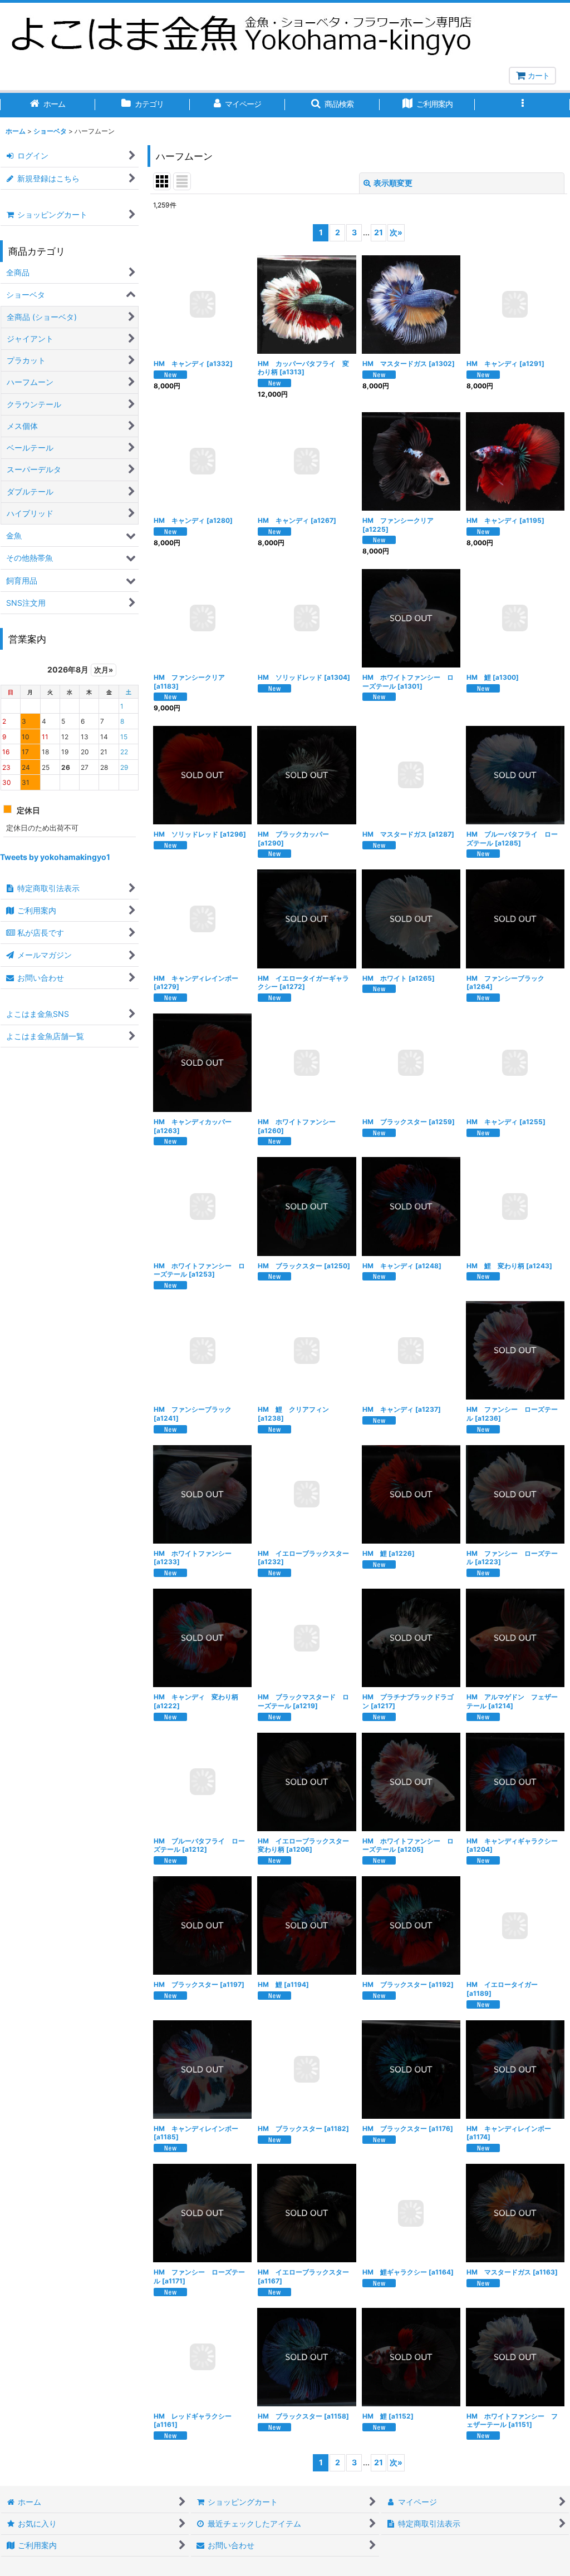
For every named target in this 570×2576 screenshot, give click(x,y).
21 (379, 232)
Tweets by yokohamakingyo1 (55, 857)
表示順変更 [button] (393, 183)
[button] (333, 105)
